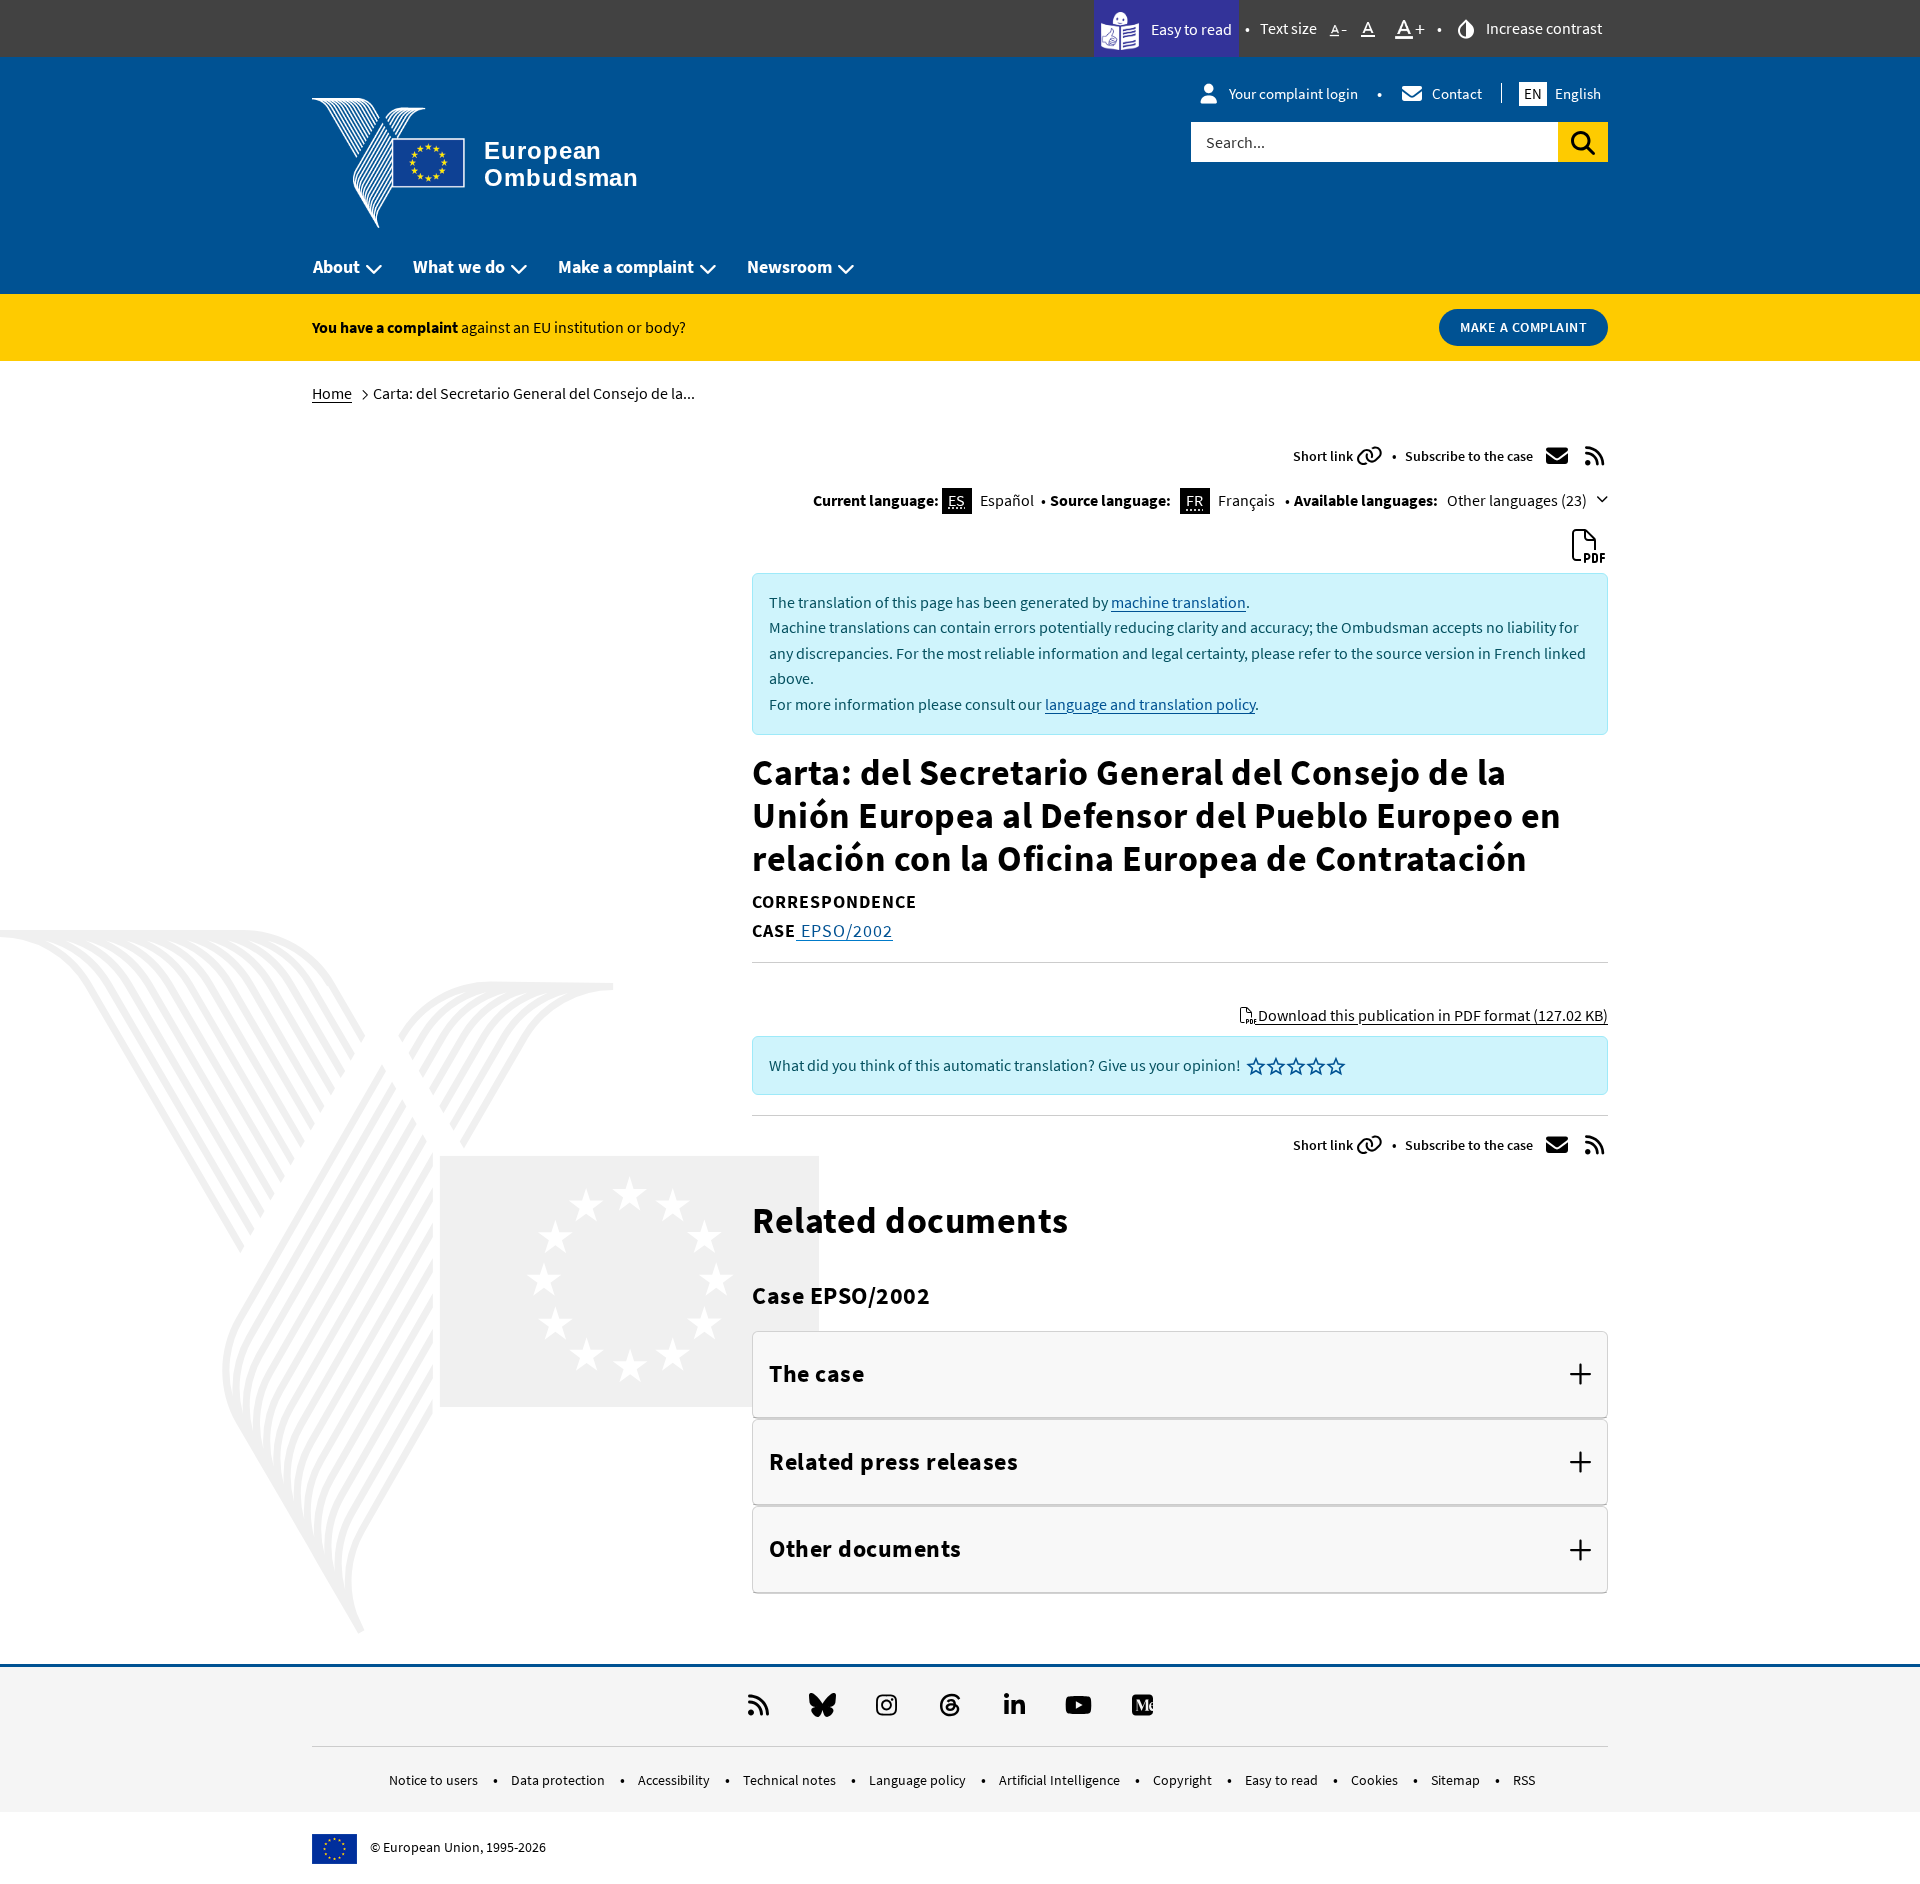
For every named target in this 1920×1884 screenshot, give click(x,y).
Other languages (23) (1518, 500)
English (1562, 93)
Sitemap (1457, 1780)
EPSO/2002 (844, 930)
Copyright (1184, 1780)
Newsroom (789, 266)
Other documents (865, 1549)
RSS (1524, 1780)
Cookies (1376, 1780)
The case (816, 1374)
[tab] (1180, 1375)
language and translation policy (1150, 704)
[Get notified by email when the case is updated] (1557, 456)
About (336, 266)
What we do (459, 266)
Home (332, 393)
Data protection (559, 1780)
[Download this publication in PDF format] (1588, 547)
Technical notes (791, 1780)
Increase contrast (1542, 28)
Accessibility (675, 1780)
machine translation (1178, 602)
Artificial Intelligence (1061, 1780)
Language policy (919, 1780)
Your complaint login (1293, 93)
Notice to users (435, 1780)
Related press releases (893, 1462)
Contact (1457, 93)
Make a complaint (626, 266)
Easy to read (1190, 29)
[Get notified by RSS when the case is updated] (1595, 456)
